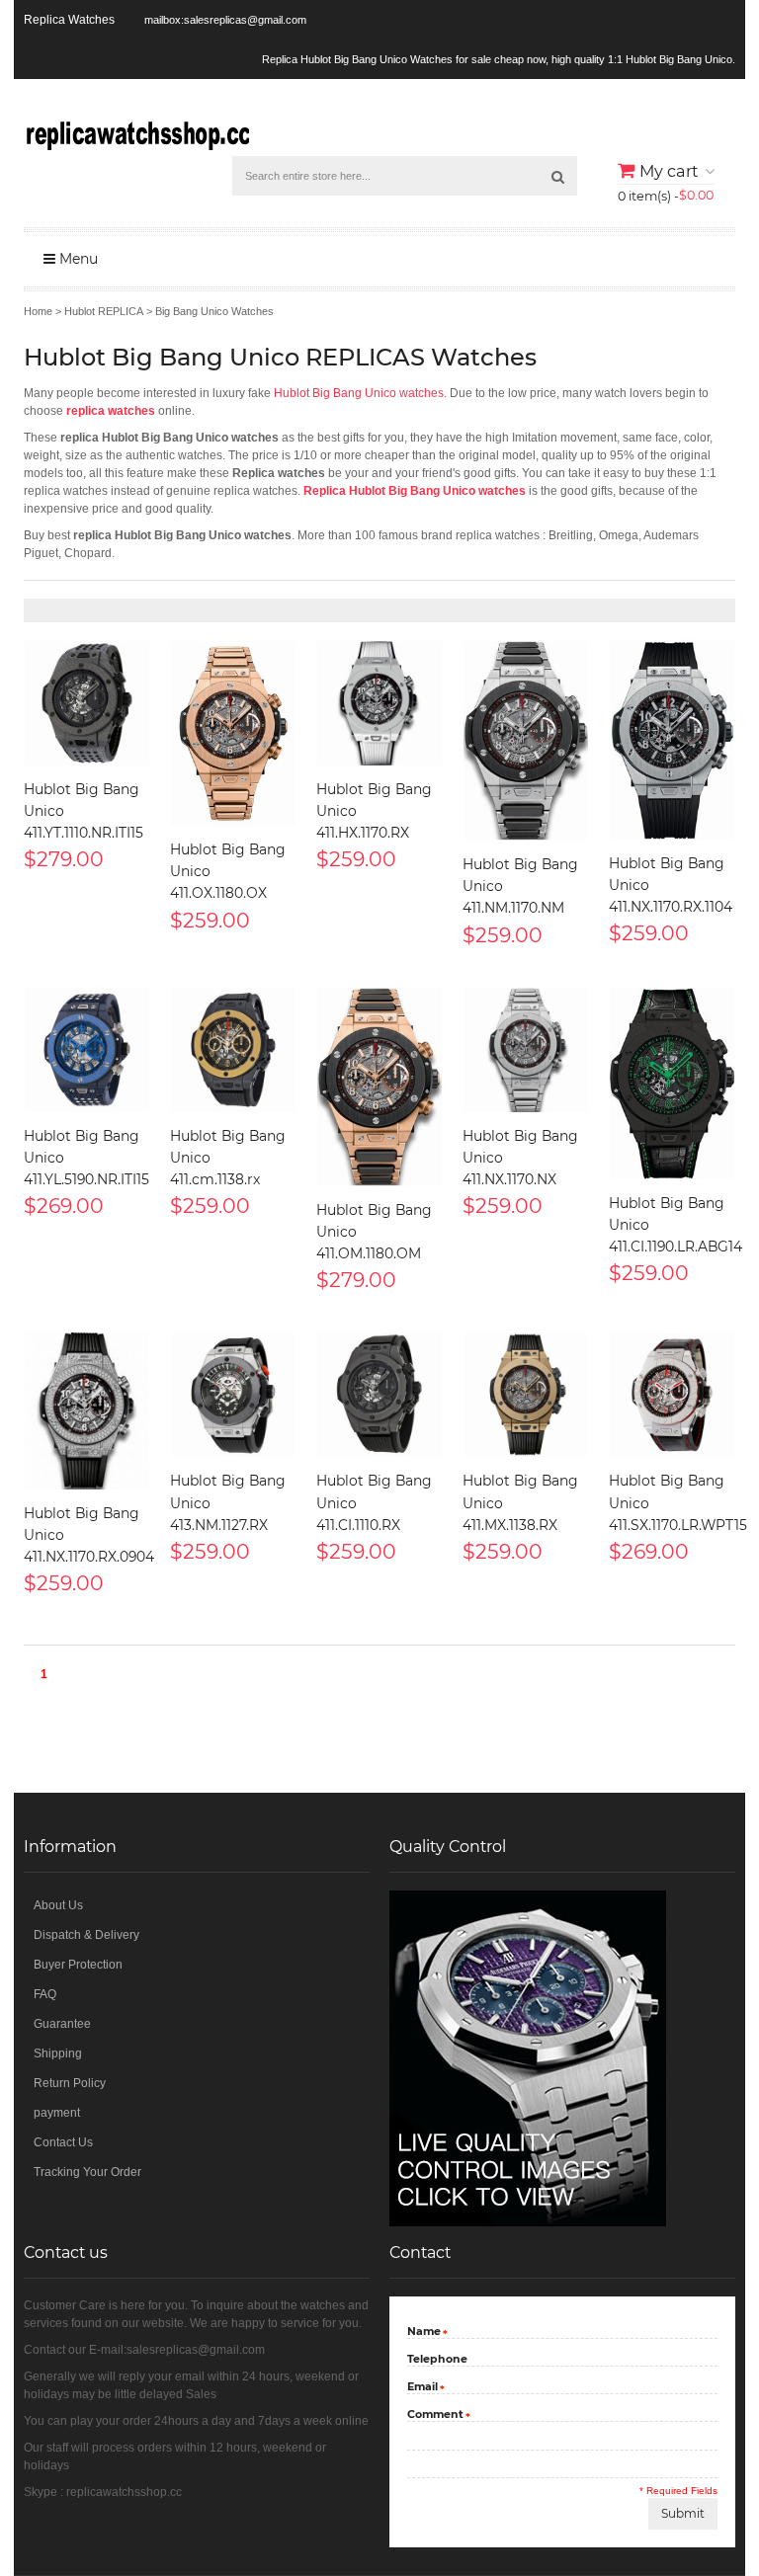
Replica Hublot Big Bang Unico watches (415, 491)
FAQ (45, 1994)
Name (424, 2333)
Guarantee (62, 2024)
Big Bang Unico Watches (214, 311)
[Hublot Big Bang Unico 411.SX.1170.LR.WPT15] (672, 1395)
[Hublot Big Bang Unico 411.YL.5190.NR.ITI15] (87, 1050)
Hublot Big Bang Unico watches (359, 393)
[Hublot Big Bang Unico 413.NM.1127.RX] (233, 1395)
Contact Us (63, 2142)
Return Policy (70, 2083)
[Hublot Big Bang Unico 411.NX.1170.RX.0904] (87, 1411)
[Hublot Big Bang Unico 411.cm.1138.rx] (233, 1050)
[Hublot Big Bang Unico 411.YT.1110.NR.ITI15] (87, 703)
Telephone (437, 2359)
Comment (435, 2415)
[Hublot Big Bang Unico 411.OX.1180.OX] (233, 733)
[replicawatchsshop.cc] (136, 132)
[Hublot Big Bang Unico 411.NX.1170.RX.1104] (672, 740)
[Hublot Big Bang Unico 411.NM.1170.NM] (526, 741)
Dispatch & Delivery (86, 1935)
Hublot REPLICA (104, 311)
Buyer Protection (78, 1965)
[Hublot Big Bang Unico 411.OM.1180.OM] (379, 1087)
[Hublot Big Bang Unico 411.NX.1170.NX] (526, 1050)
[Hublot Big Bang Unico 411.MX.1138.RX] (526, 1395)
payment (57, 2113)
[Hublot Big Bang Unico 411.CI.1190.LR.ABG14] (672, 1084)
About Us (58, 1905)
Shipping (58, 2053)
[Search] (557, 176)
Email (422, 2388)
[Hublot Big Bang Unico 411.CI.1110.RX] (379, 1395)
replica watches (111, 411)
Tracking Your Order (87, 2172)
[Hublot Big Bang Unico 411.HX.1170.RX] (379, 703)
